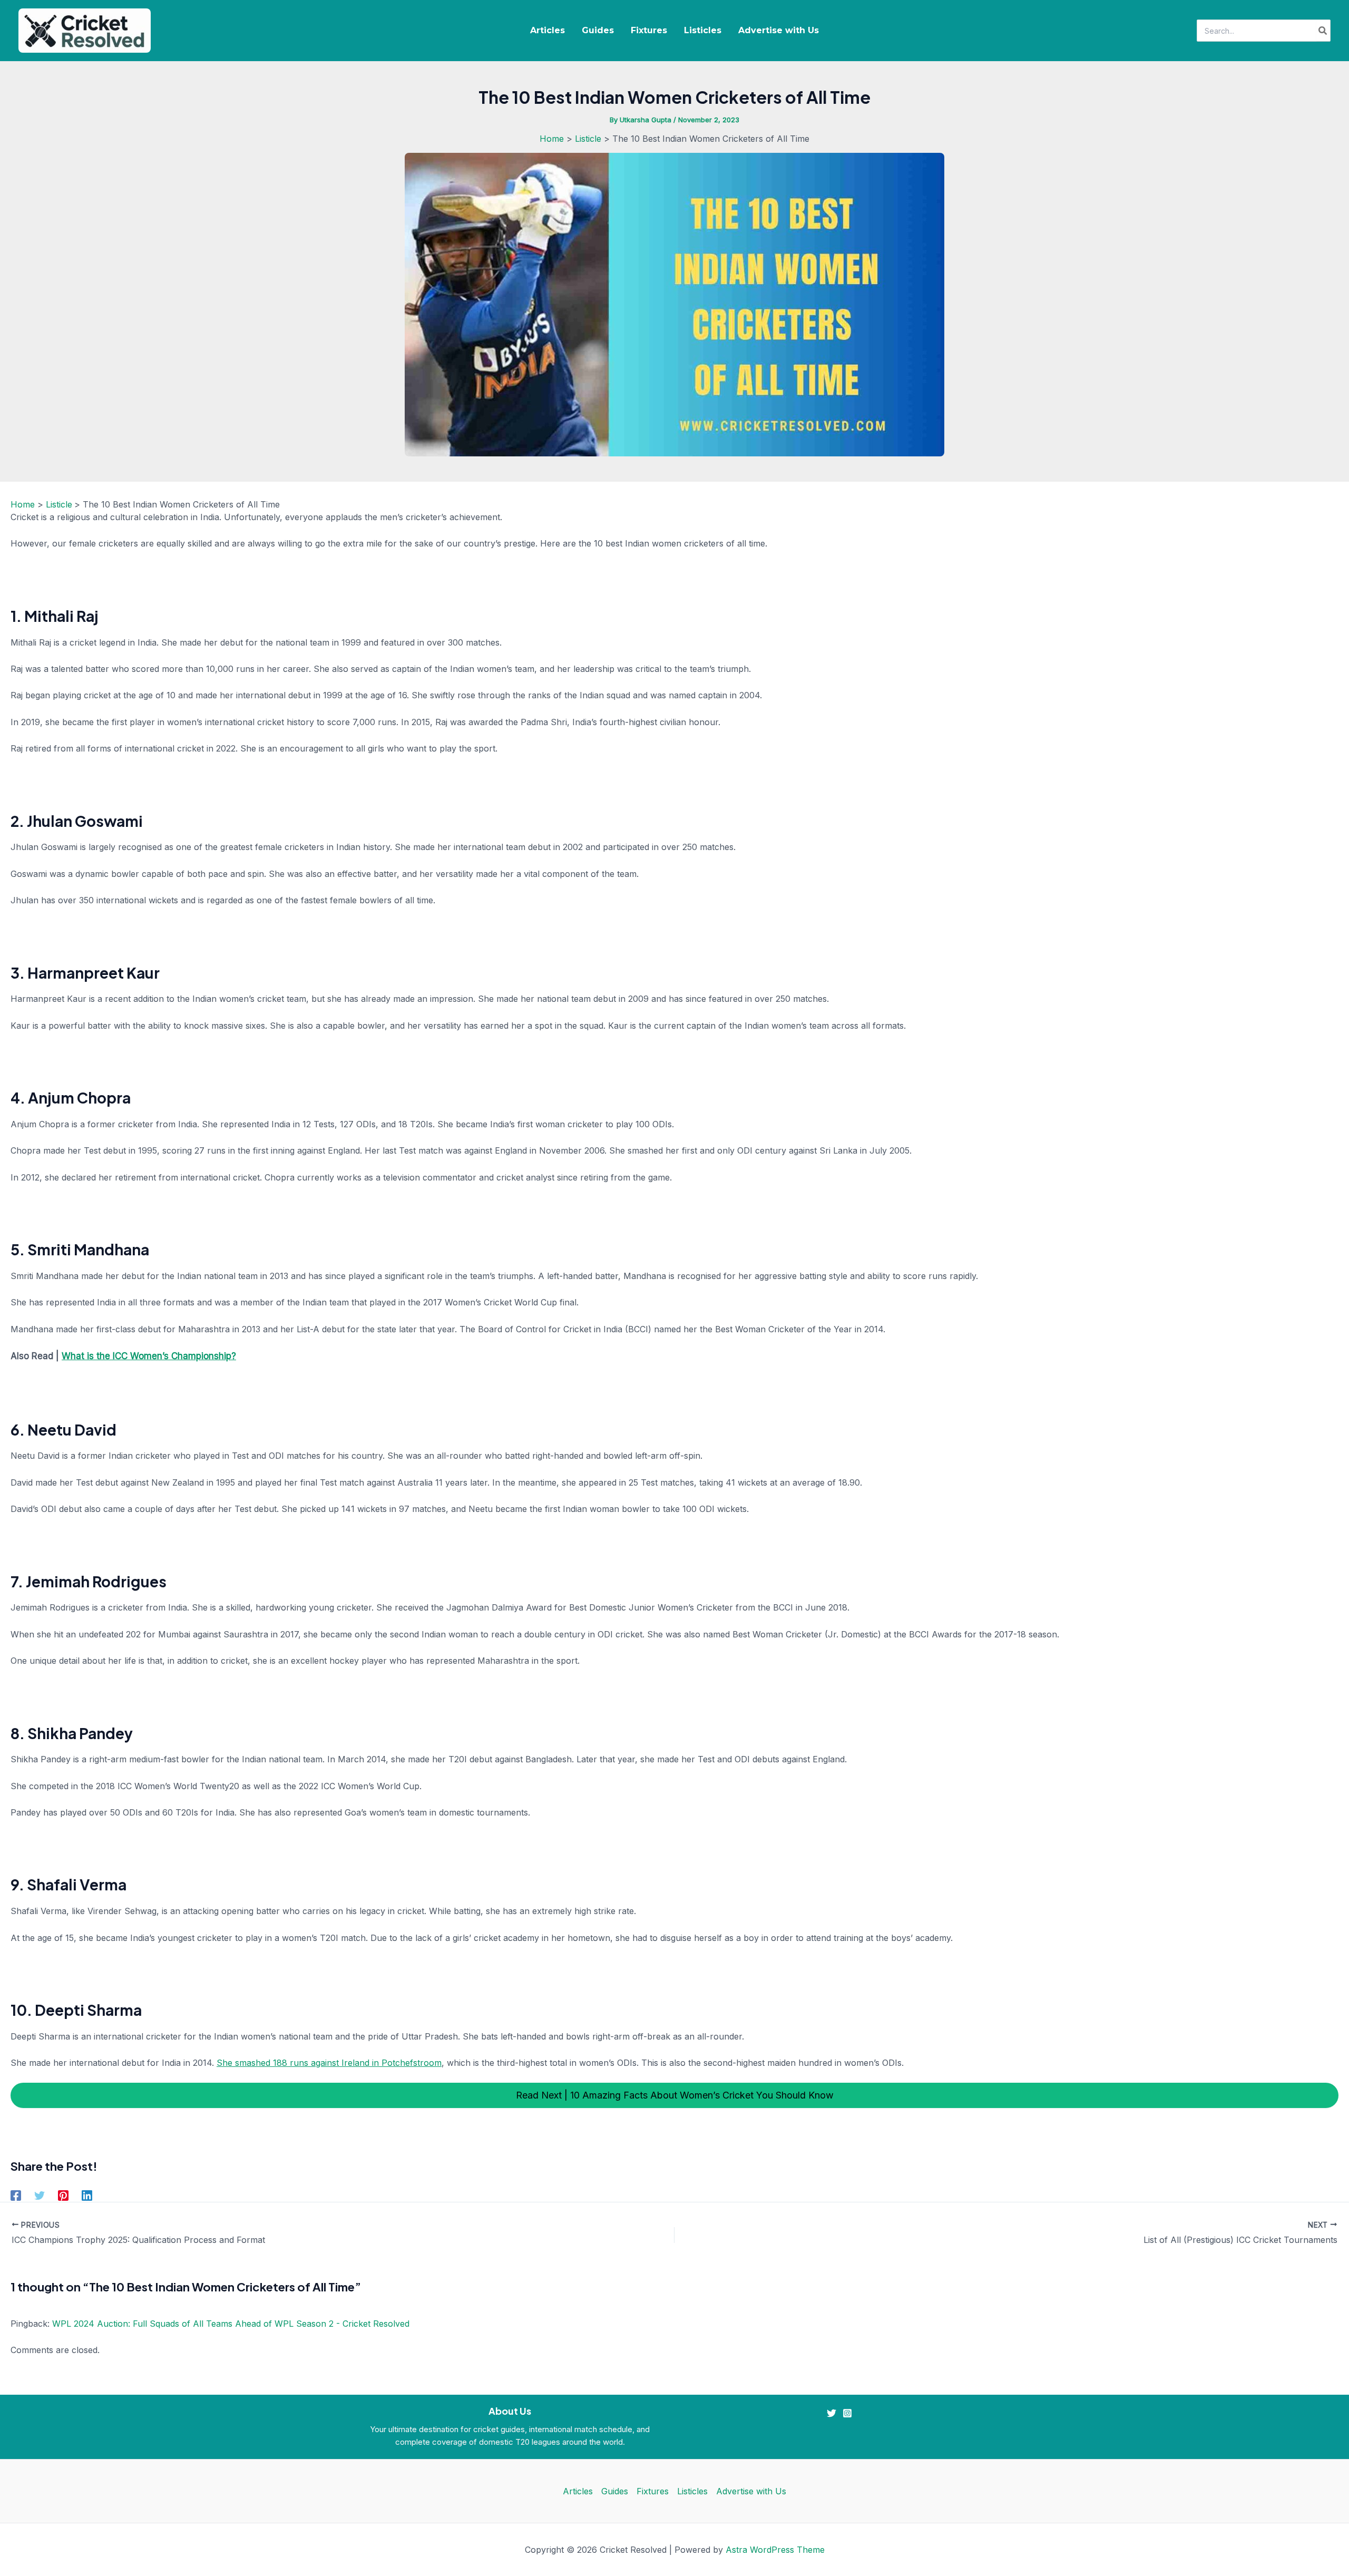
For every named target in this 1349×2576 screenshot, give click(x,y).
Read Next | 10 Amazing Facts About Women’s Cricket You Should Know (675, 2095)
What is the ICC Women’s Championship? (149, 1356)
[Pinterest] (63, 2195)
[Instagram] (847, 2413)
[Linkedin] (87, 2195)
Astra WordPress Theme (775, 2550)
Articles (548, 30)
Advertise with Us (779, 30)
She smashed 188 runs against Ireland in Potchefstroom (329, 2063)
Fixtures (649, 30)
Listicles (703, 30)
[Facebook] (16, 2195)
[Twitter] (40, 2195)
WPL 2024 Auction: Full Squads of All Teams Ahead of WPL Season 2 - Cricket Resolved (231, 2324)
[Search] (1323, 31)
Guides (598, 30)
